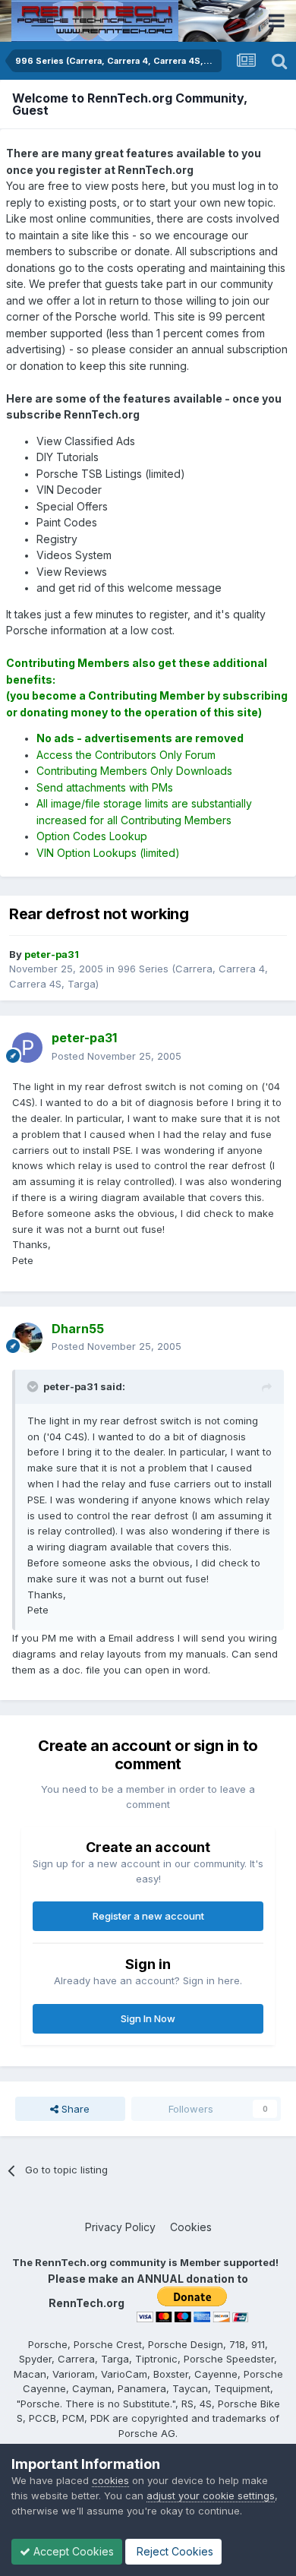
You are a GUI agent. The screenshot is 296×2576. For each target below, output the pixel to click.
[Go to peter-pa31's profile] (27, 1048)
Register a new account (148, 1916)
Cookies (191, 2227)
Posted (117, 1056)
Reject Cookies (173, 2551)
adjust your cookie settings (211, 2495)
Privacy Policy (120, 2227)
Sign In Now (148, 2018)
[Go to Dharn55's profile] (27, 1338)
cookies (110, 2480)
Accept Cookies (72, 2551)
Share (74, 2109)
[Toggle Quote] (34, 1386)
